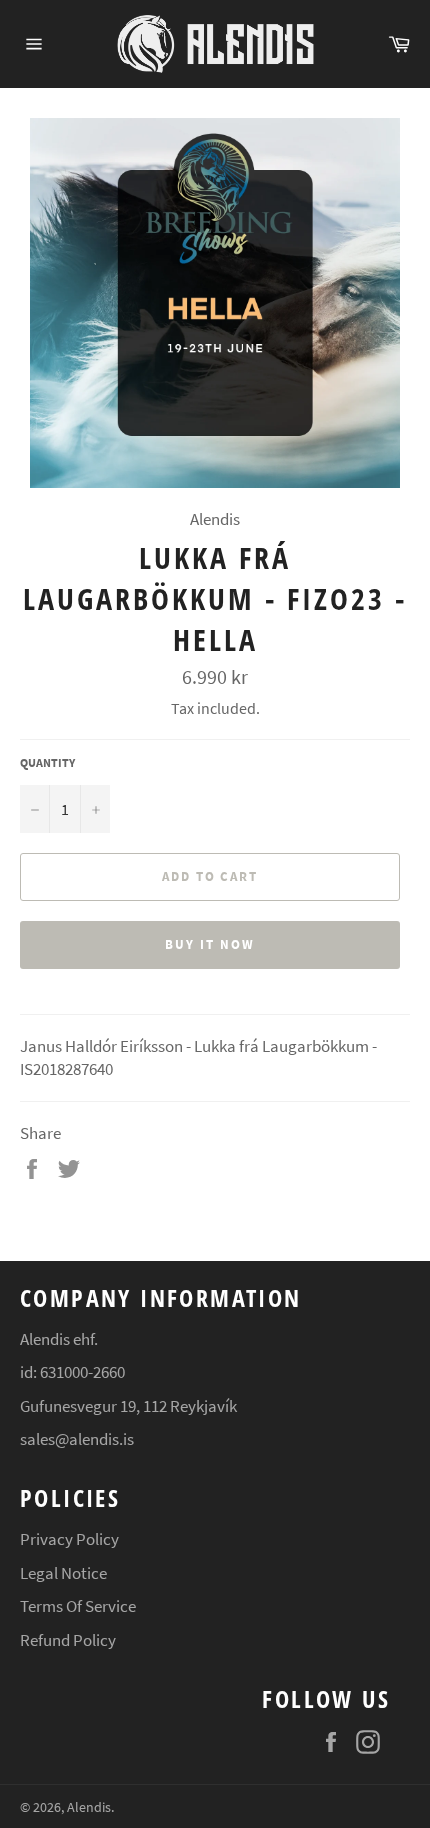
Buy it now (210, 944)
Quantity (47, 762)
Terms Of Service (78, 1606)
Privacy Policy (69, 1539)
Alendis (89, 1807)
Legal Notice (63, 1573)
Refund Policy (68, 1640)
